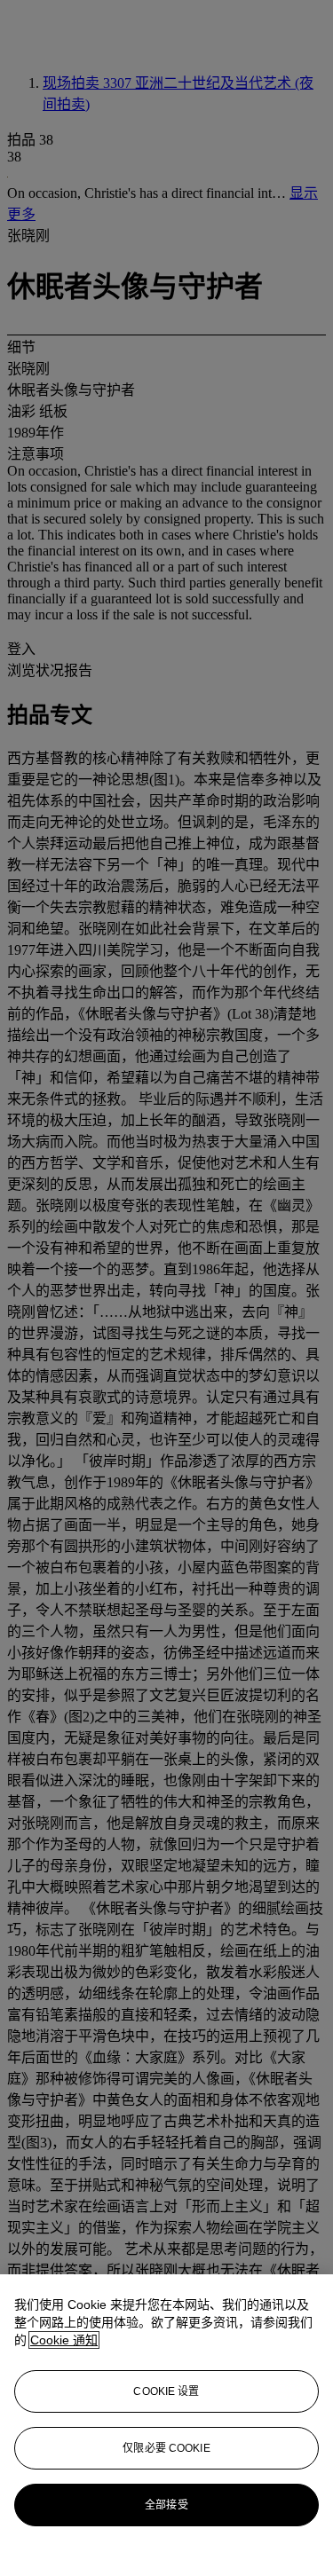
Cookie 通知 (64, 2340)
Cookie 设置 (166, 2391)
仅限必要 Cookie (166, 2448)
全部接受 (166, 2505)
